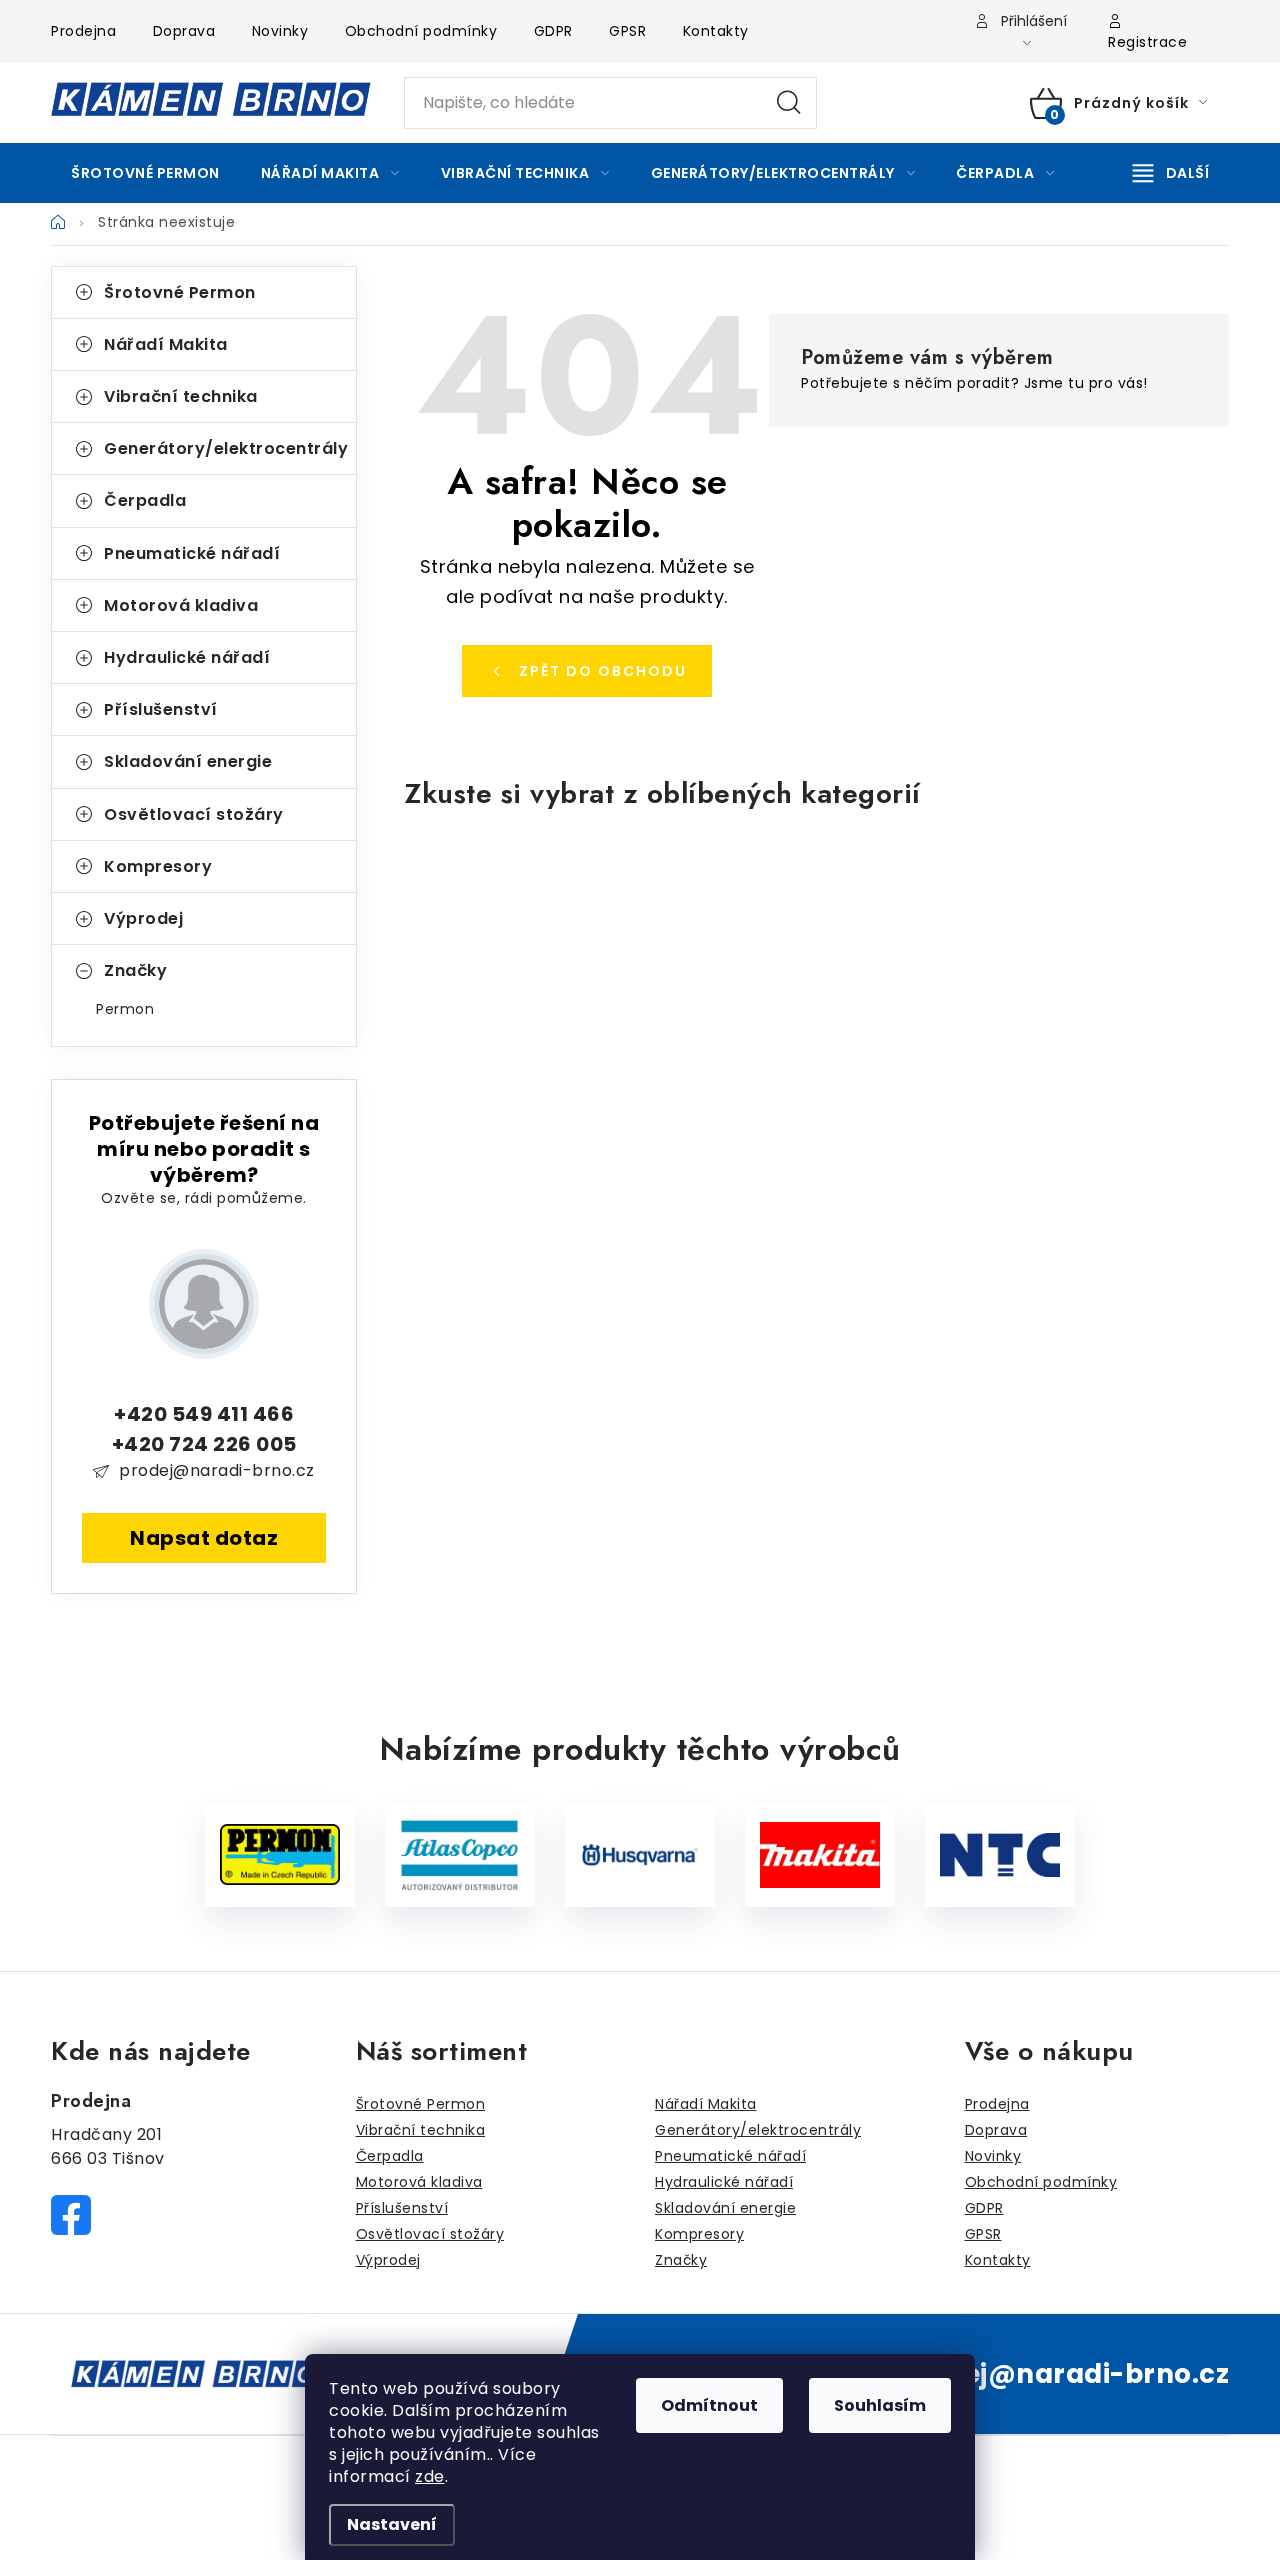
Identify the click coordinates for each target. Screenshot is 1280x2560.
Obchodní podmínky (421, 31)
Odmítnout (709, 2405)
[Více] (1171, 173)
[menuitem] (145, 173)
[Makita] (820, 1855)
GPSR (627, 31)
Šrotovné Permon (180, 292)
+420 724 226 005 (204, 1444)
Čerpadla (145, 500)
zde (430, 2476)
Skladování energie (188, 761)
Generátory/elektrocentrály (226, 448)
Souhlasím (880, 2405)
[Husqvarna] (640, 1855)
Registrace (1147, 42)
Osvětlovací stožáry (194, 814)
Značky (135, 970)
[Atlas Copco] (460, 1855)
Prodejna (83, 31)
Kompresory (158, 866)
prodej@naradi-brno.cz (217, 1470)
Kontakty (716, 31)
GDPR (553, 31)
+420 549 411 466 (204, 1414)
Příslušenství (161, 709)
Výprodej (143, 918)
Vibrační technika (181, 396)
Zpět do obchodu (603, 671)
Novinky (280, 31)
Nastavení (392, 2524)
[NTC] (1000, 1855)
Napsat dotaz (204, 1538)
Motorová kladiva (181, 605)
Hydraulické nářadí (187, 657)
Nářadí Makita (166, 344)
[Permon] (280, 1855)
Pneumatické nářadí (192, 553)
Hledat (789, 103)
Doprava (184, 31)
